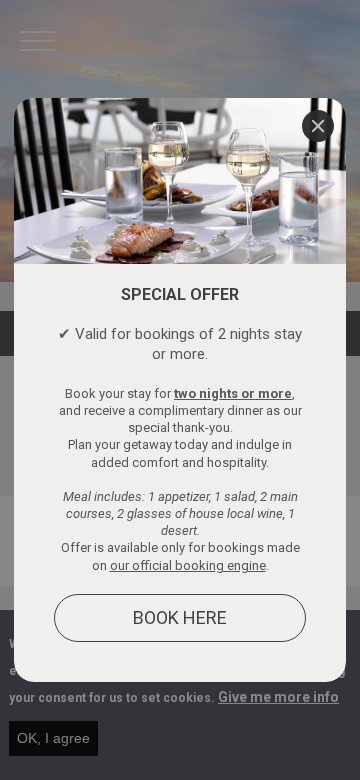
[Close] (318, 126)
